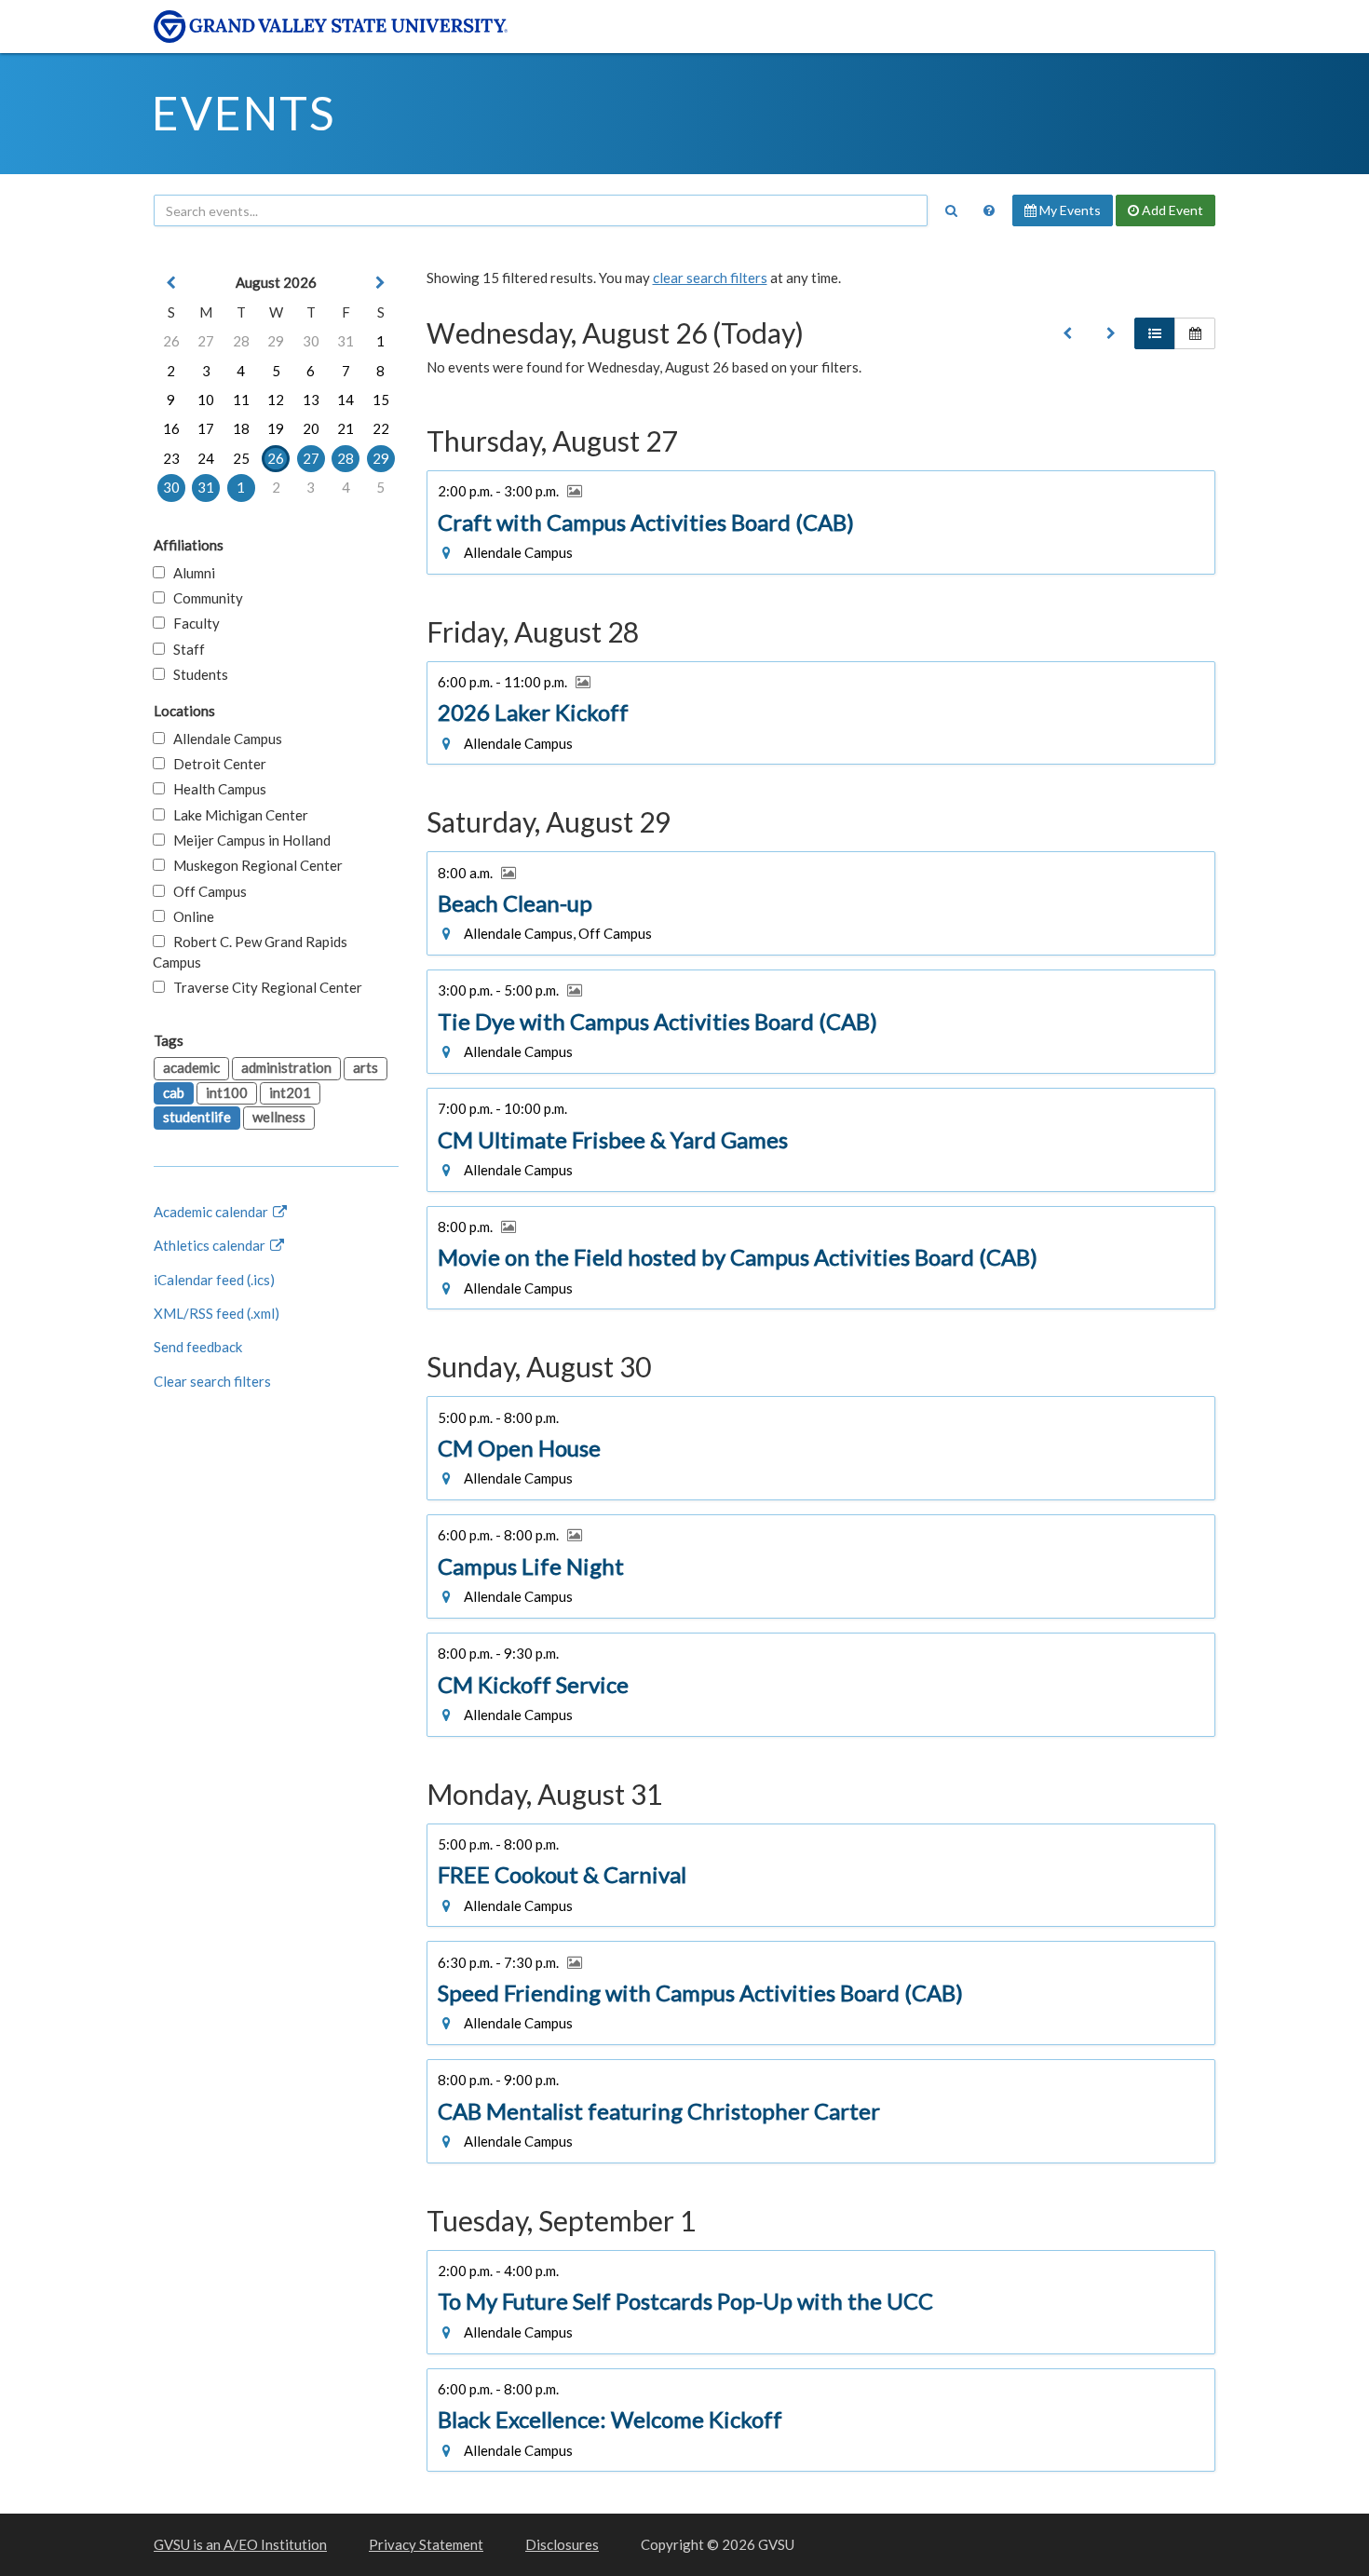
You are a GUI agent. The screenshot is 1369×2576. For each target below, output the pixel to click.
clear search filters (710, 278)
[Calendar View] (1195, 333)
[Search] (951, 210)
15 (381, 400)
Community (204, 598)
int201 (290, 1092)
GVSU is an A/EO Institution (240, 2544)
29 (276, 341)
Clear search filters (212, 1381)
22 (381, 428)
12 (276, 400)
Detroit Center (216, 764)
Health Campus (216, 789)
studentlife (197, 1117)
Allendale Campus (224, 739)
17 (206, 428)
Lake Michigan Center (237, 815)
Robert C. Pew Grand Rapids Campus (250, 951)
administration (286, 1067)
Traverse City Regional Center (264, 987)
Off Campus (206, 891)
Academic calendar (212, 1212)
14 (346, 400)
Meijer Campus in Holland (248, 840)
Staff (185, 649)
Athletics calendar (211, 1245)
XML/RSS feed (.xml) (217, 1313)
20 (311, 428)
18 (241, 428)
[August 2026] (1067, 333)
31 (346, 341)
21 (346, 428)
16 (171, 428)
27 (206, 341)
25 (241, 458)
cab (174, 1092)
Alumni (190, 573)
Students (197, 674)
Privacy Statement (426, 2544)
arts (366, 1067)
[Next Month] (381, 283)
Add (1171, 210)
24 (206, 458)
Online (190, 916)
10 (206, 400)
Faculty (192, 623)
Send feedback (198, 1347)
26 (171, 341)
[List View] (1155, 333)
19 (276, 428)
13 (311, 400)
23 (171, 458)
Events (244, 113)
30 (311, 341)
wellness (279, 1117)
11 (241, 400)
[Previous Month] (171, 283)
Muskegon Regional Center (254, 865)
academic (191, 1067)
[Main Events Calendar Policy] (989, 210)
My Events (1069, 210)
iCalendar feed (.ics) (214, 1280)
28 (241, 341)
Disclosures (562, 2544)
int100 (227, 1092)
